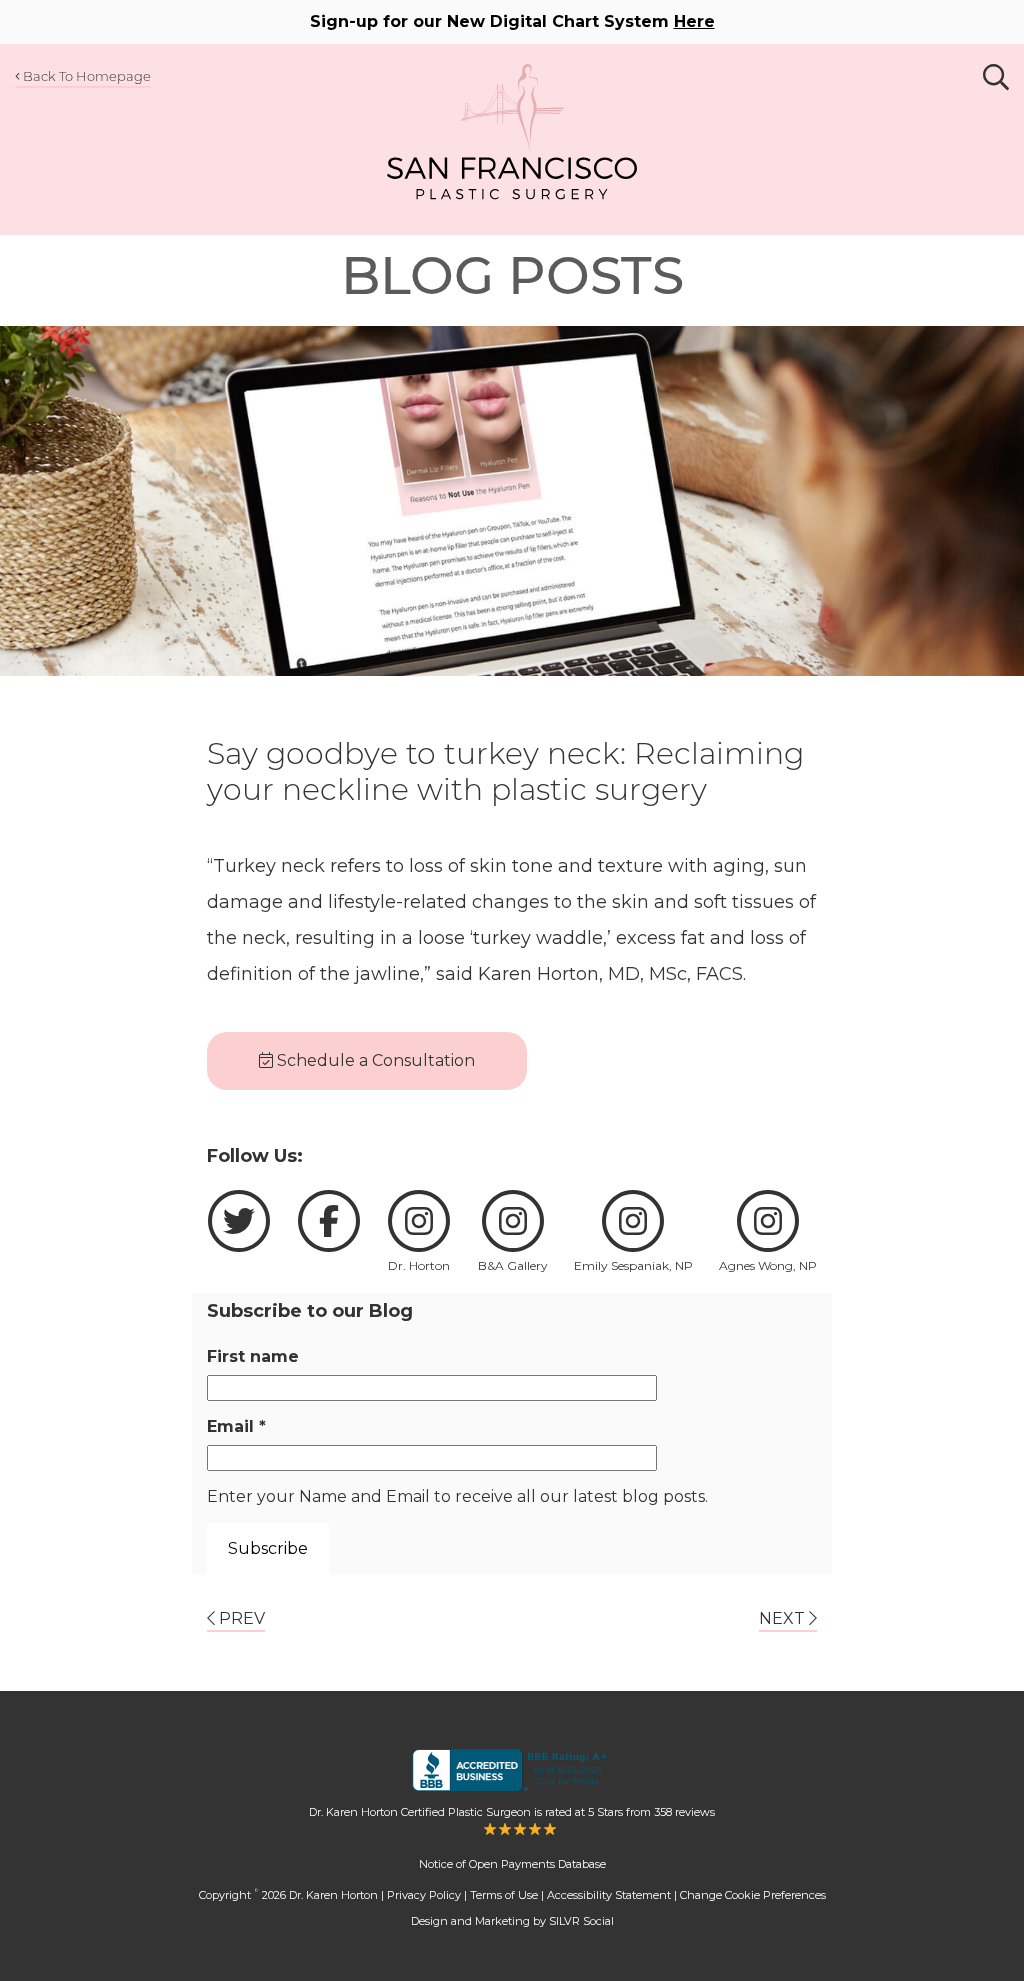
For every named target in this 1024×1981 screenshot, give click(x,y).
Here (694, 21)
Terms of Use (504, 1895)
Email (236, 1426)
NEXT (784, 1618)
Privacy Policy (424, 1895)
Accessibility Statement (609, 1895)
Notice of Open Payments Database (512, 1864)
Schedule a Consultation (374, 1060)
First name (253, 1356)
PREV (240, 1618)
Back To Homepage (85, 76)
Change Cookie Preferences (753, 1895)
